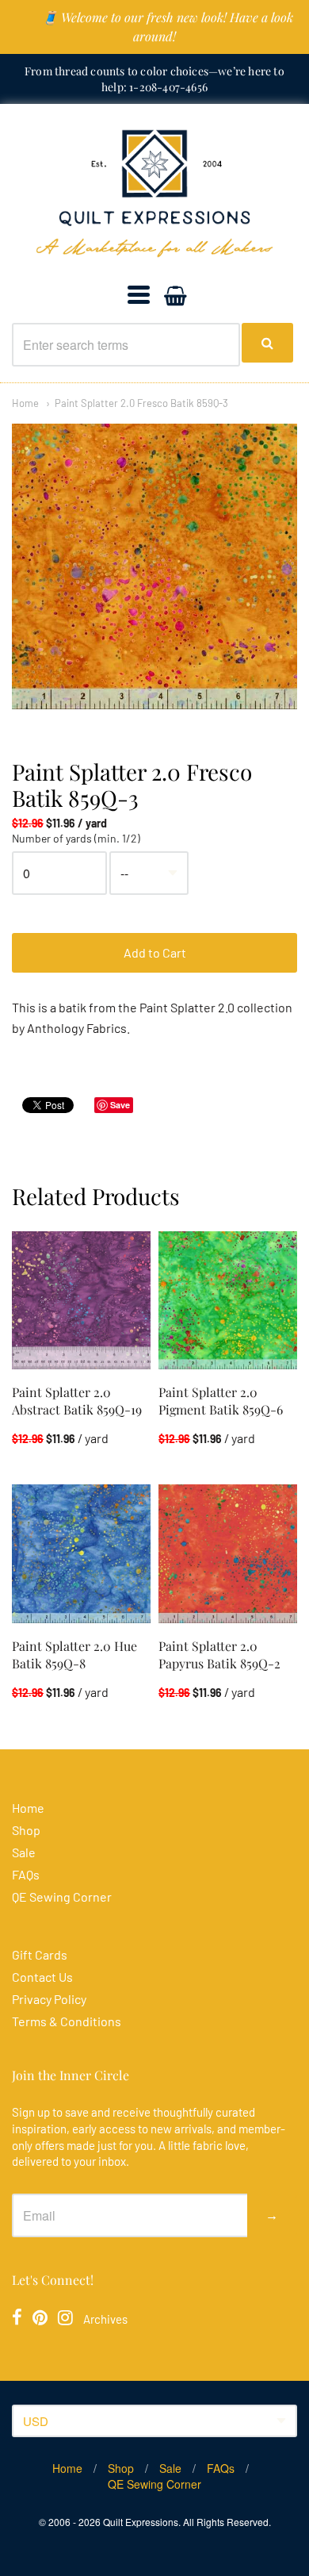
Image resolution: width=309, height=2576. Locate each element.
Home (25, 403)
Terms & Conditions (67, 2021)
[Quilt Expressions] (154, 193)
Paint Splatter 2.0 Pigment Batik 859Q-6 (221, 1401)
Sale (24, 1852)
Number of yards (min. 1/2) (76, 839)
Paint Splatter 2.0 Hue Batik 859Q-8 (74, 1655)
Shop (26, 1830)
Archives (105, 2319)
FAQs (26, 1874)
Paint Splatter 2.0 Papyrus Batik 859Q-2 (219, 1655)
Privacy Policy (49, 1999)
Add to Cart (155, 952)
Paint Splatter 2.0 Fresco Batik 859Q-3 (141, 403)
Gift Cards (40, 1954)
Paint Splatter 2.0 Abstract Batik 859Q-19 (77, 1401)
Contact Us (42, 1977)
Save (120, 1105)
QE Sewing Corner (62, 1896)
